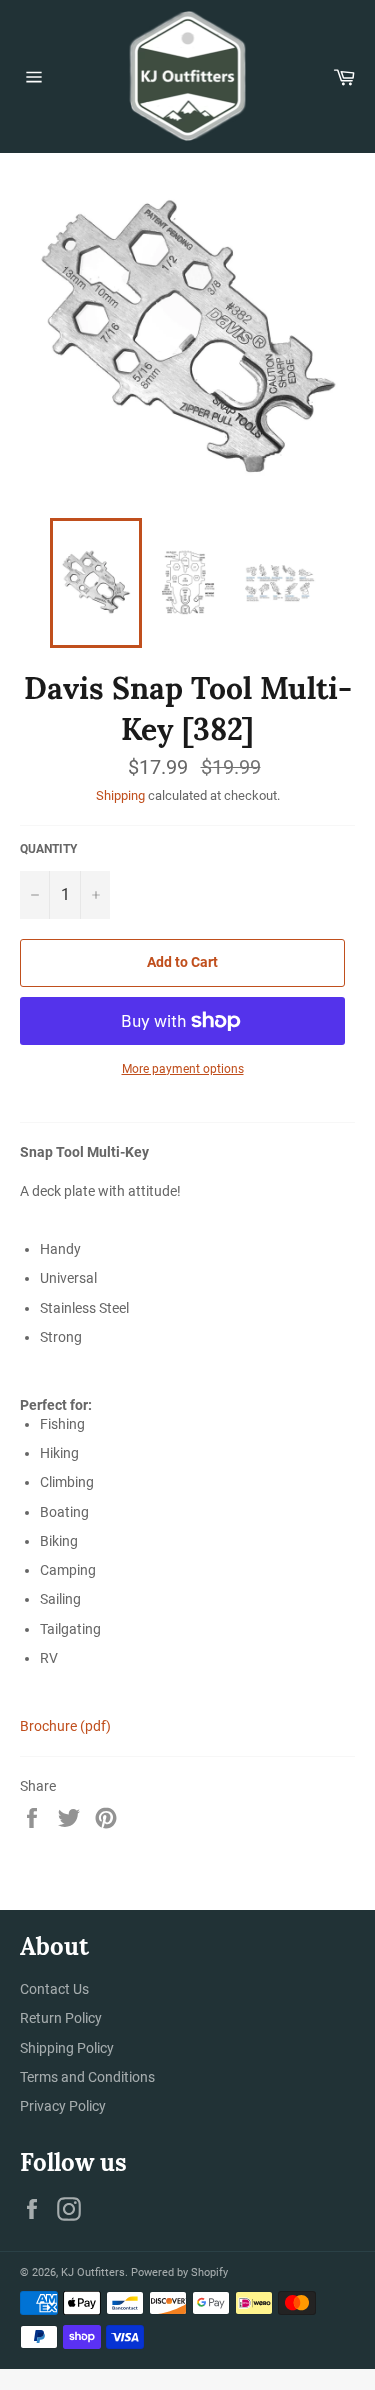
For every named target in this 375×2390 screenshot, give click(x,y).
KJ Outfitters (93, 2272)
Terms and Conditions (87, 2077)
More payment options (183, 1069)
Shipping (120, 795)
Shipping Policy (67, 2048)
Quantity (48, 849)
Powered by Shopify (179, 2272)
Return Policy (61, 2018)
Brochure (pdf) (65, 1726)
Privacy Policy (63, 2106)
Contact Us (54, 1989)
